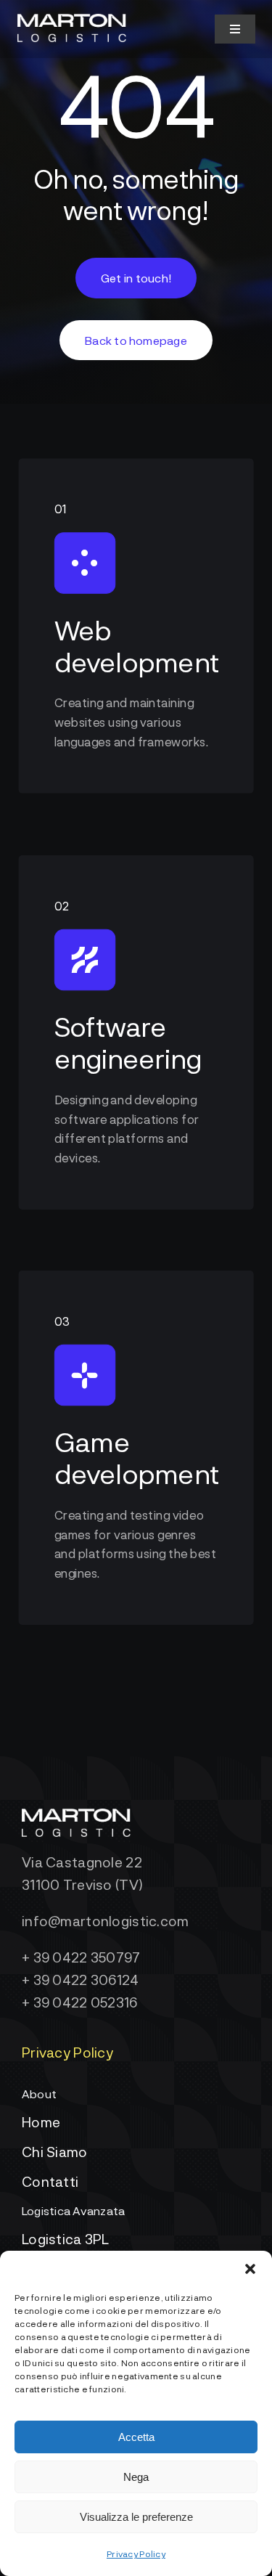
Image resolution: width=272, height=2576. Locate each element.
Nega (136, 2477)
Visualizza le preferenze (136, 2517)
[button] (250, 2269)
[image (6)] (72, 21)
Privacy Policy (136, 2553)
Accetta (136, 2437)
